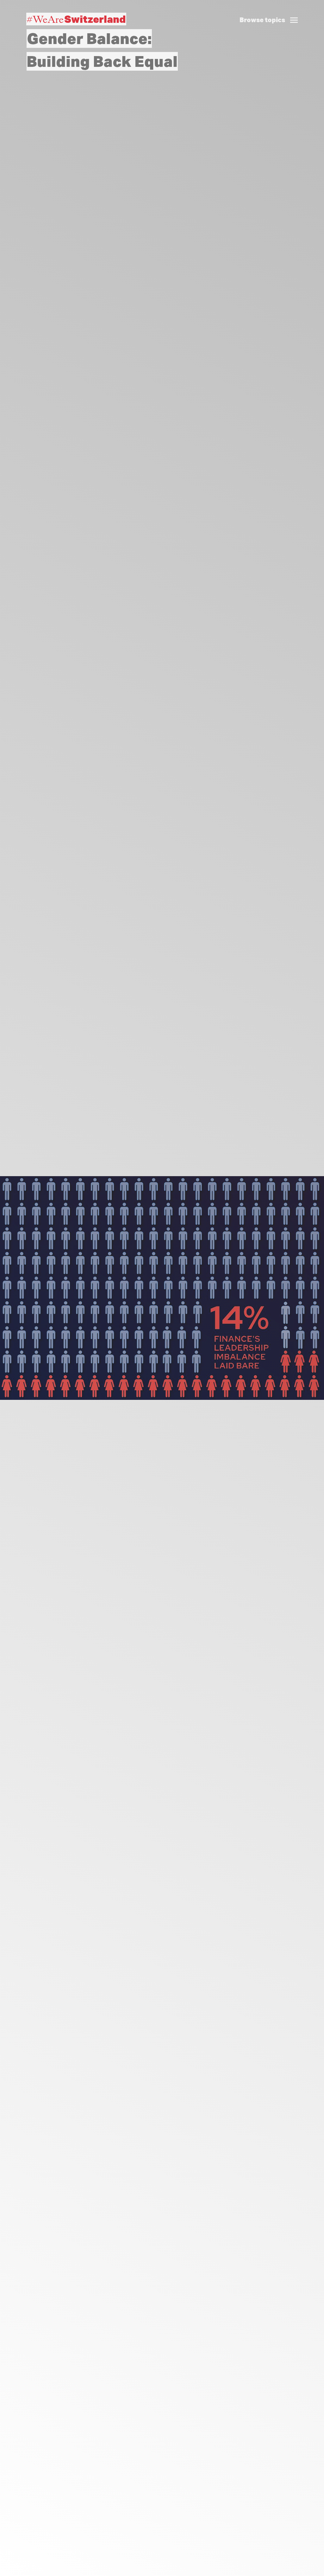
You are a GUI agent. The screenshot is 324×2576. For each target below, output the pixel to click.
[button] (271, 13)
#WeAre (76, 19)
